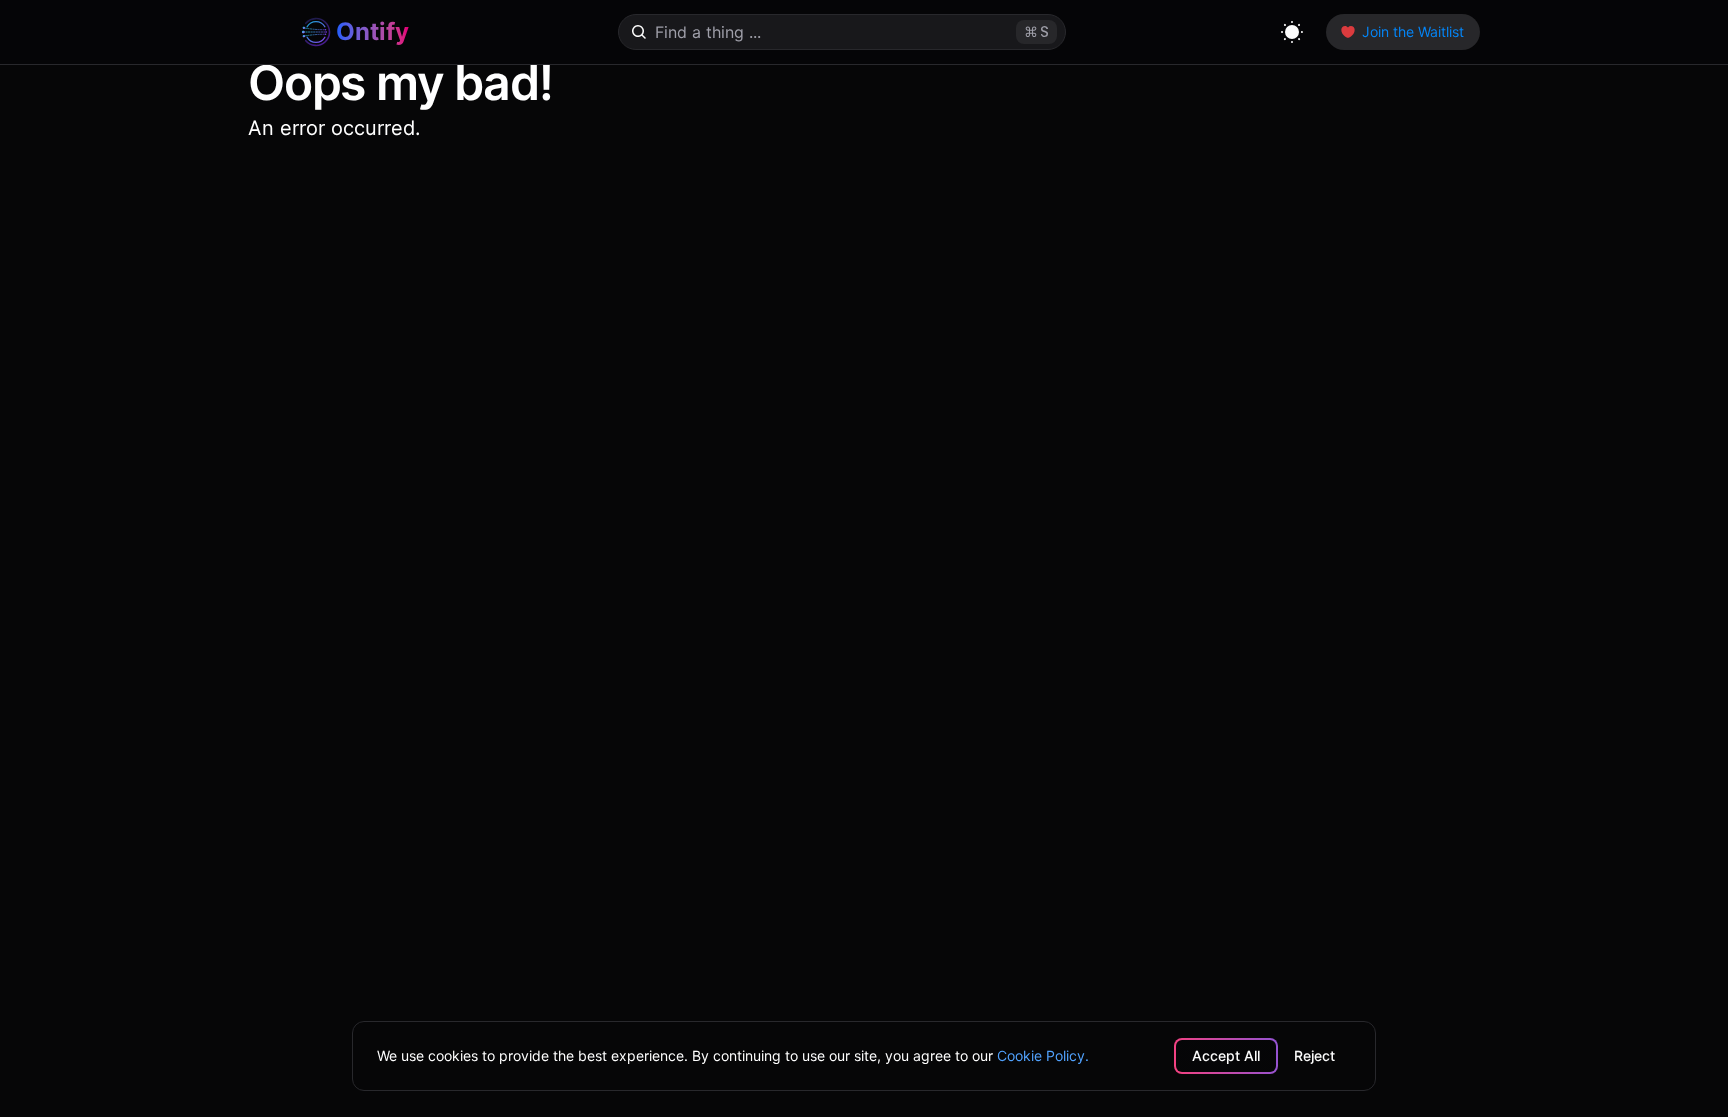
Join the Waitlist (1413, 31)
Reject (1314, 1055)
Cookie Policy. (1043, 1055)
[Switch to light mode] (1292, 32)
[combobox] (819, 32)
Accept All (1226, 1055)
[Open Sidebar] (266, 32)
